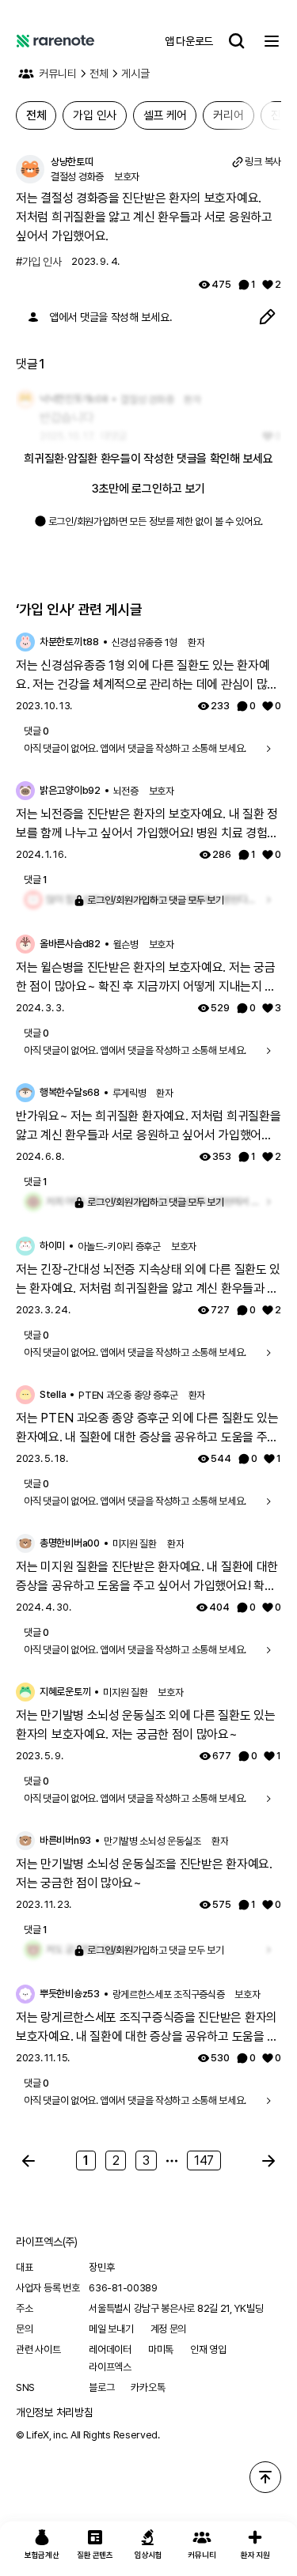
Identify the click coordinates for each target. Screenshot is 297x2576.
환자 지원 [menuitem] (255, 2555)
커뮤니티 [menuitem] (202, 2555)
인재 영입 (208, 2349)
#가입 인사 (38, 262)
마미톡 (161, 2349)
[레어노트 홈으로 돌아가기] (55, 41)
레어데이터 (110, 2349)
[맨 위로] (265, 2477)
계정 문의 (169, 2329)
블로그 (101, 2387)
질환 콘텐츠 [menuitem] (95, 2555)
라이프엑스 (110, 2367)
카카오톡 (148, 2387)
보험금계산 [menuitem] (42, 2555)
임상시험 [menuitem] (148, 2555)
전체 (99, 74)
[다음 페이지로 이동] (268, 2161)
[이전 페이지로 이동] (29, 2161)
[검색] (237, 41)
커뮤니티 (58, 74)
